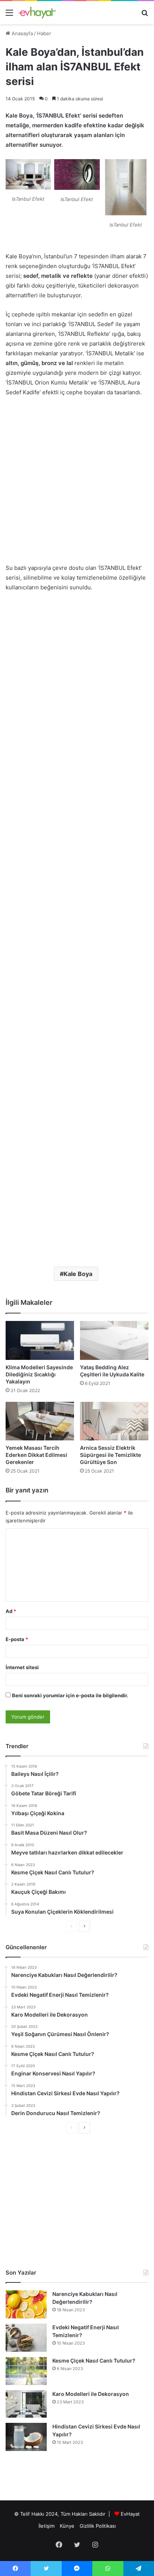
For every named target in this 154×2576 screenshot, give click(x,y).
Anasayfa (21, 33)
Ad (11, 1611)
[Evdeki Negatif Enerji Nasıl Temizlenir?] (26, 2338)
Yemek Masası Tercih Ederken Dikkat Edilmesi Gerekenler (36, 1455)
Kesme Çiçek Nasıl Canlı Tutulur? (94, 2361)
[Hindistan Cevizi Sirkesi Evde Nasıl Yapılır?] (26, 2437)
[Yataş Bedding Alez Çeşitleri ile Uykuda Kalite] (114, 1340)
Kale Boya (78, 1274)
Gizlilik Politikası (98, 2526)
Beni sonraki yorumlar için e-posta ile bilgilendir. (70, 1695)
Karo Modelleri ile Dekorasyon (91, 2394)
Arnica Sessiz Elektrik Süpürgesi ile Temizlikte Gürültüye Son (110, 1455)
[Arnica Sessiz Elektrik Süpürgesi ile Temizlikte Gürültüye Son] (114, 1421)
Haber (44, 33)
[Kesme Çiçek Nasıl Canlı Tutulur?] (26, 2371)
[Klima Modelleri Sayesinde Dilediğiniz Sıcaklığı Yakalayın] (40, 1340)
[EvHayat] (37, 13)
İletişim (47, 2526)
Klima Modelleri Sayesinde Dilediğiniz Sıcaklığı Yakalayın (39, 1374)
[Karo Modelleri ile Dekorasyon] (26, 2404)
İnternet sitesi (22, 1667)
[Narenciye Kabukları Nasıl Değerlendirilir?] (26, 2304)
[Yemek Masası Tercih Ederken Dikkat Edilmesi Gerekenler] (40, 1421)
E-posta (17, 1639)
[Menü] (9, 15)
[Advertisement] (77, 484)
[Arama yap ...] (145, 15)
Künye (67, 2526)
